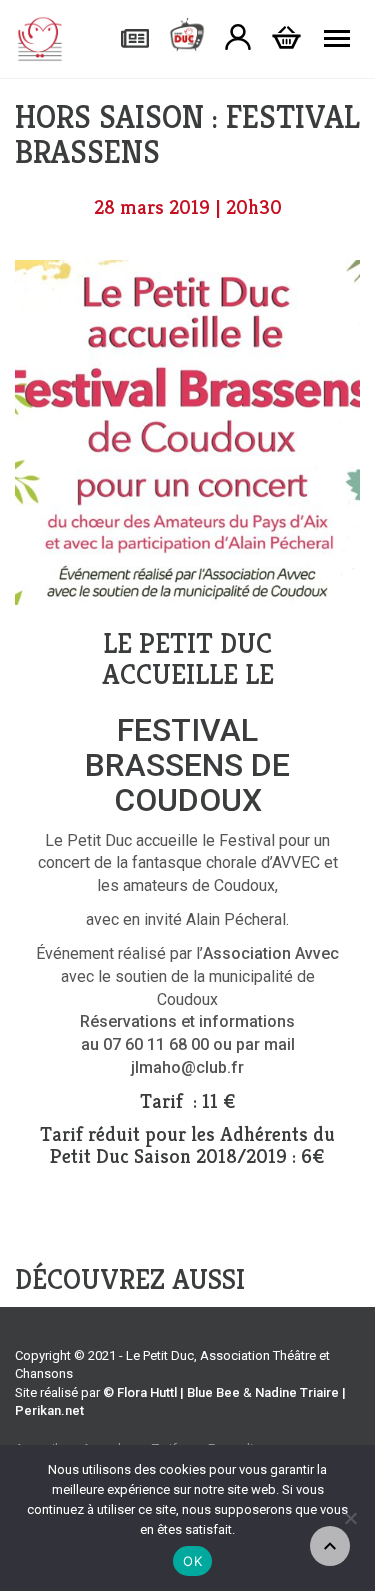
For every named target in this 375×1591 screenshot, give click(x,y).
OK (192, 1561)
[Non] (350, 1518)
